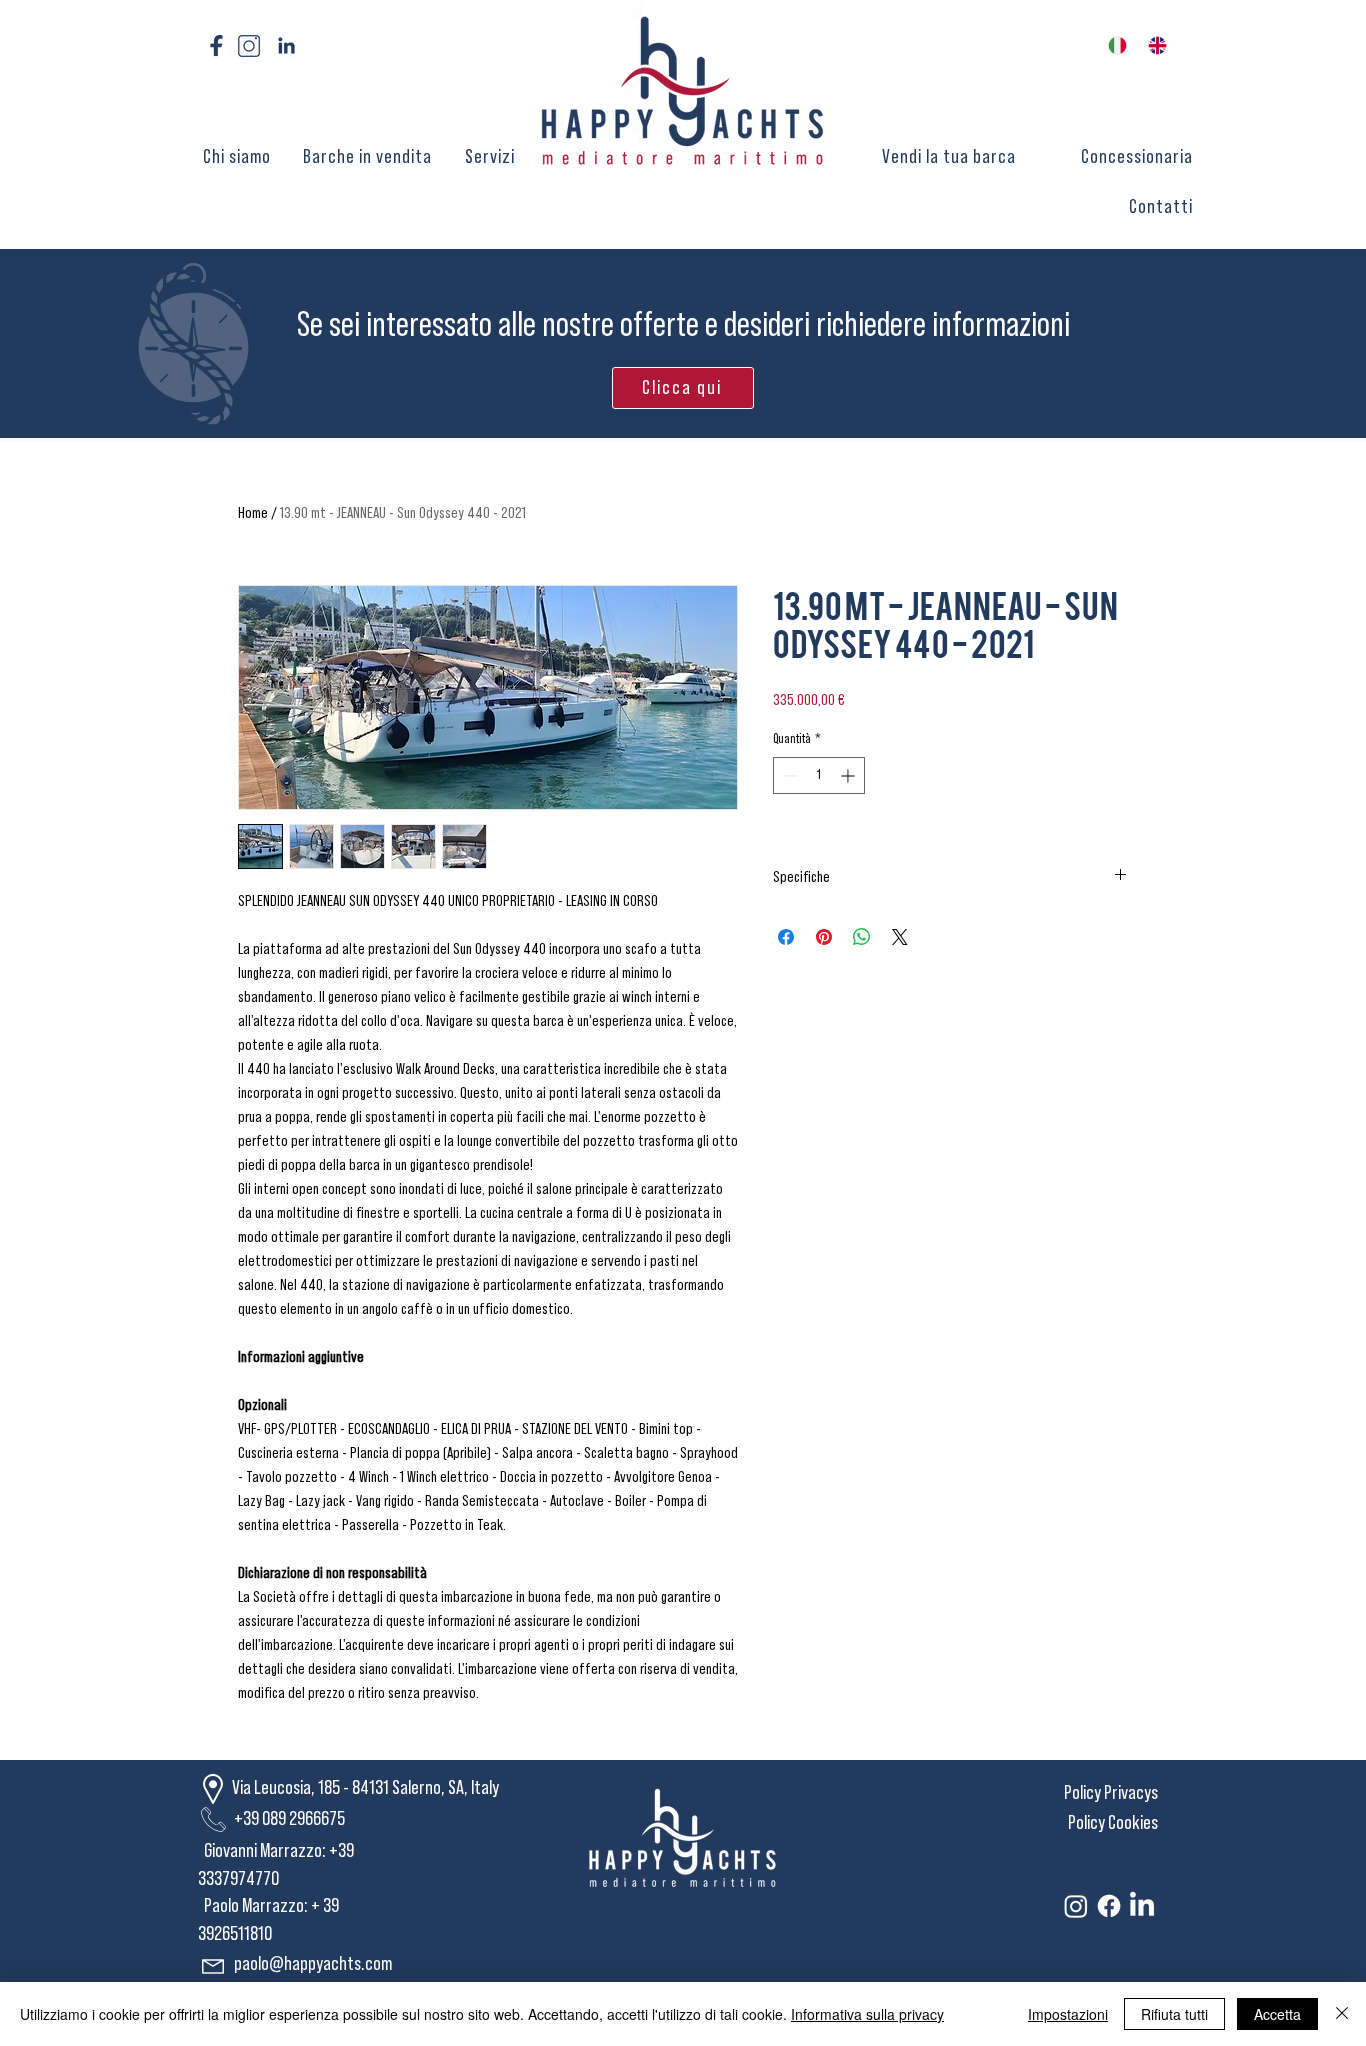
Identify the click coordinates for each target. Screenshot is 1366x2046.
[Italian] (1113, 45)
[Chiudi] (1342, 2014)
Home (253, 513)
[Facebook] (1109, 1906)
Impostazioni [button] (1068, 2014)
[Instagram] (1076, 1906)
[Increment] (849, 775)
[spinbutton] (819, 775)
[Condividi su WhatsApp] (862, 937)
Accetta (1277, 2014)
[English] (1153, 45)
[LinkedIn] (1142, 1906)
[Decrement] (788, 775)
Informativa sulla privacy (867, 2014)
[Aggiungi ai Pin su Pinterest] (824, 937)
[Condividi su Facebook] (786, 937)
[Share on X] (900, 937)
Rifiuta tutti (1174, 2014)
